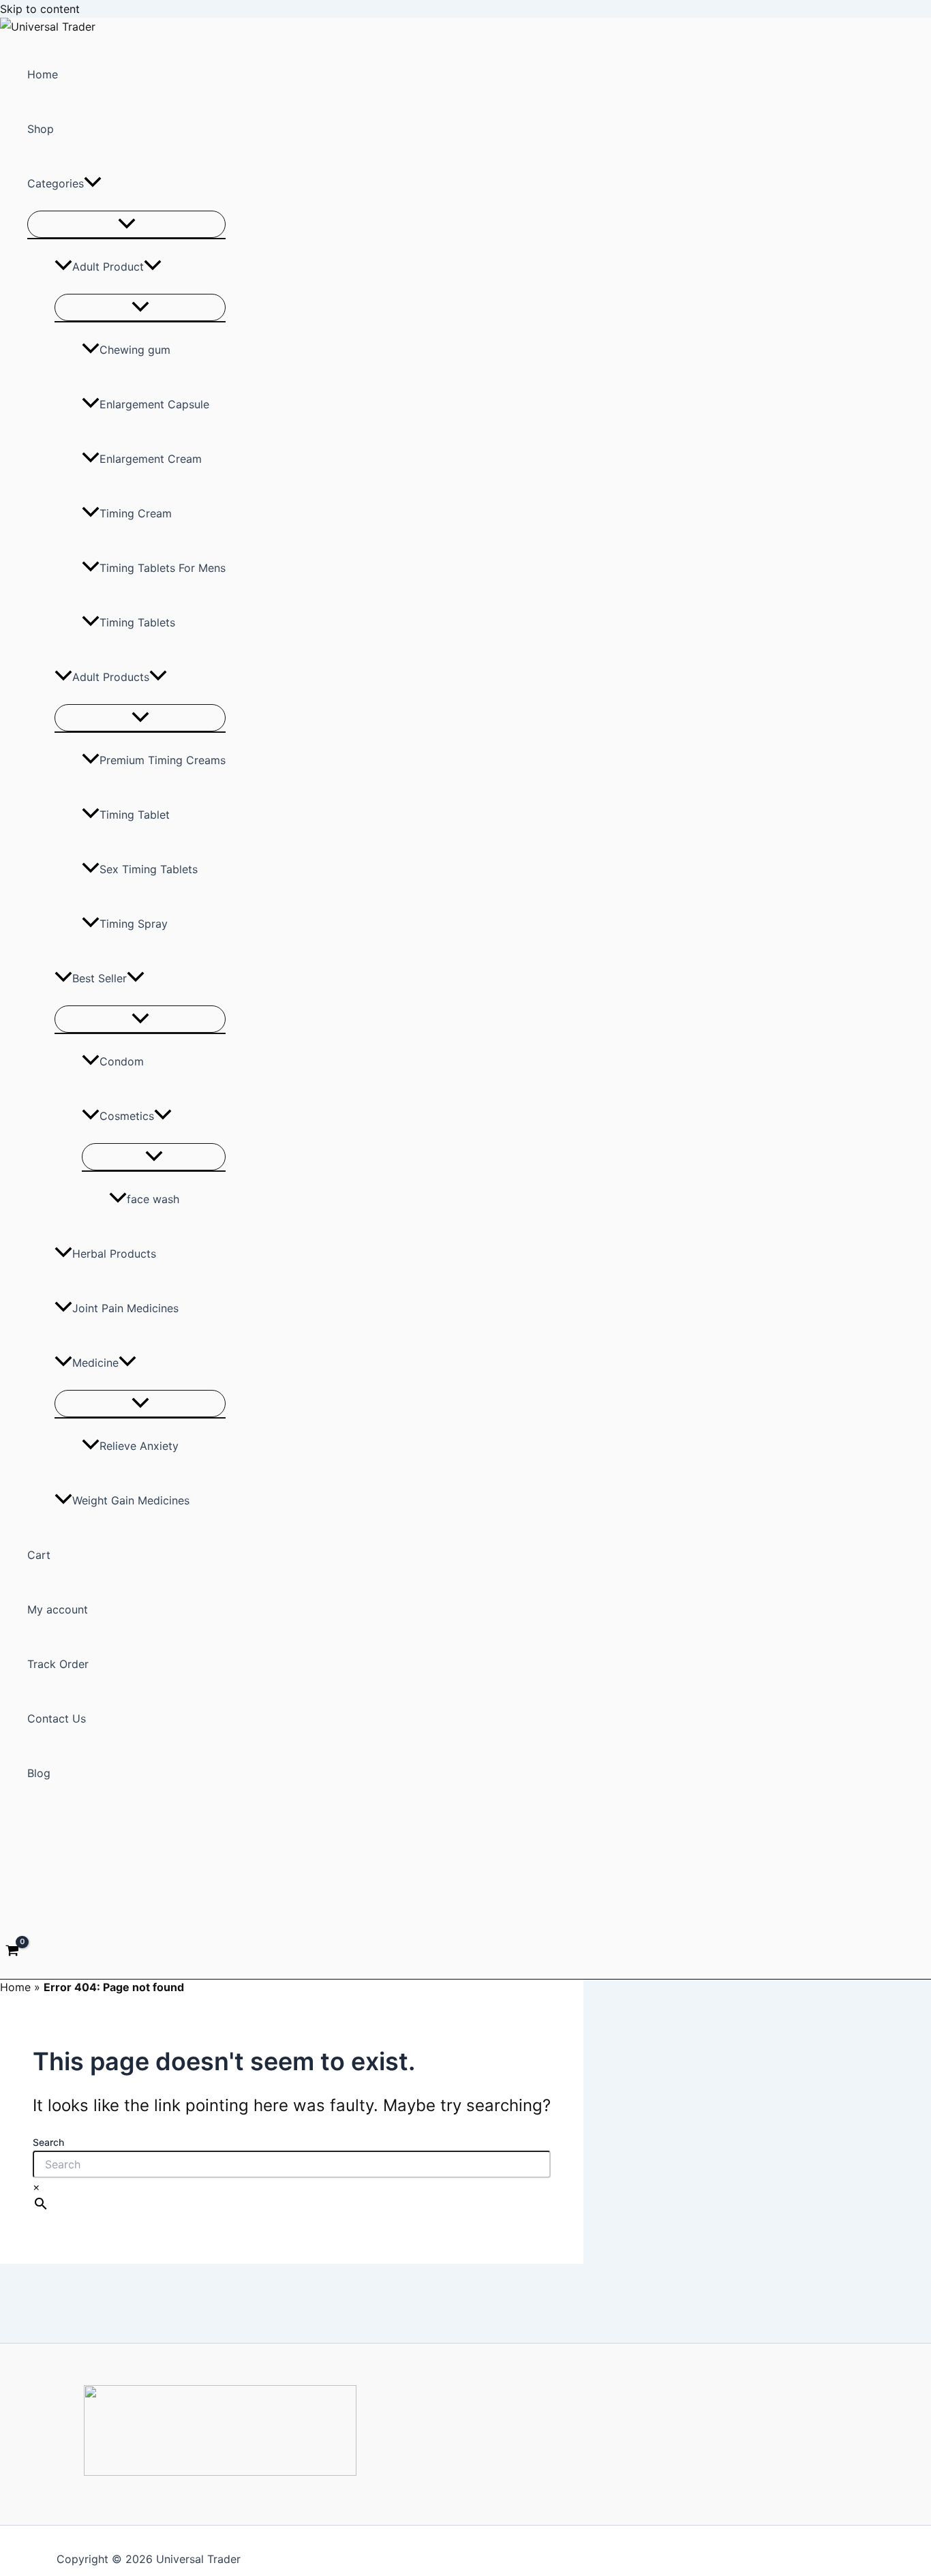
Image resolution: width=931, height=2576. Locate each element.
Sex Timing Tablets (149, 869)
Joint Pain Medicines (125, 1308)
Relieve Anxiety (139, 1446)
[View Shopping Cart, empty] (13, 1952)
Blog (39, 1773)
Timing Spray (134, 924)
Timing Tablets (137, 622)
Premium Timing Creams (163, 760)
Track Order (58, 1664)
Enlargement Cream (151, 459)
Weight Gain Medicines (131, 1500)
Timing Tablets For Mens (163, 568)
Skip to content (40, 9)
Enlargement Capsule (154, 404)
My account (58, 1609)
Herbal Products (114, 1254)
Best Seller (100, 978)
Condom (122, 1061)
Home (43, 74)
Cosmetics (127, 1116)
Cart (39, 1555)
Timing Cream (136, 513)
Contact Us (57, 1718)
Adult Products (111, 677)
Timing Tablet (135, 815)
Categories (56, 183)
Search (48, 2142)
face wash (153, 1199)
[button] (93, 183)
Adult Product (108, 267)
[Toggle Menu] (126, 224)
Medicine (95, 1363)
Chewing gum (135, 350)
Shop (41, 129)
